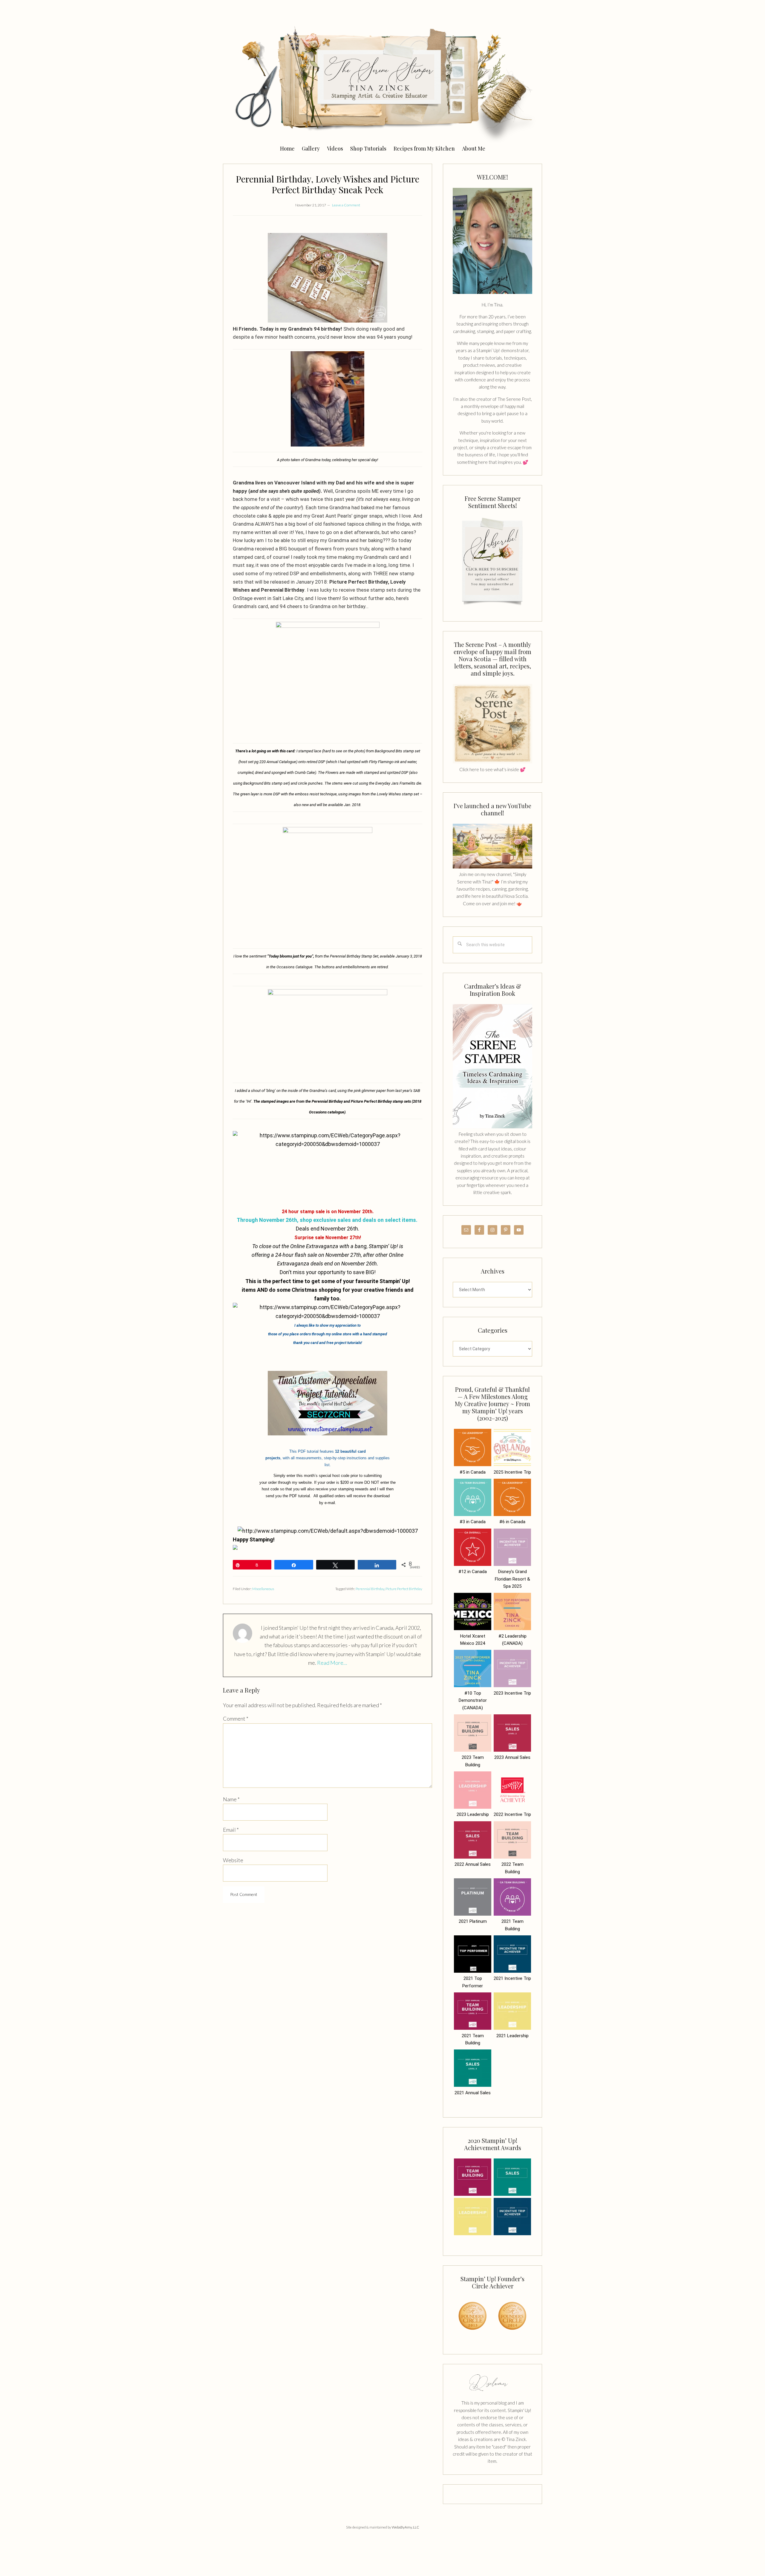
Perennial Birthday (370, 1589)
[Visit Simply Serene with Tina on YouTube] (492, 867)
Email (231, 1830)
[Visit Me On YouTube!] (492, 241)
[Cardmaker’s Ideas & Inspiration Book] (492, 1127)
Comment (236, 1719)
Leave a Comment (346, 205)
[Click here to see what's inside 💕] (492, 762)
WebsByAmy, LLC (406, 2527)
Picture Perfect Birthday (404, 1589)
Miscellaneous (263, 1589)
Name (231, 1799)
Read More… (332, 1663)
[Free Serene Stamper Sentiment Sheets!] (492, 608)
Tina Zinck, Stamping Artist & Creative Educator (382, 82)
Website (233, 1860)
